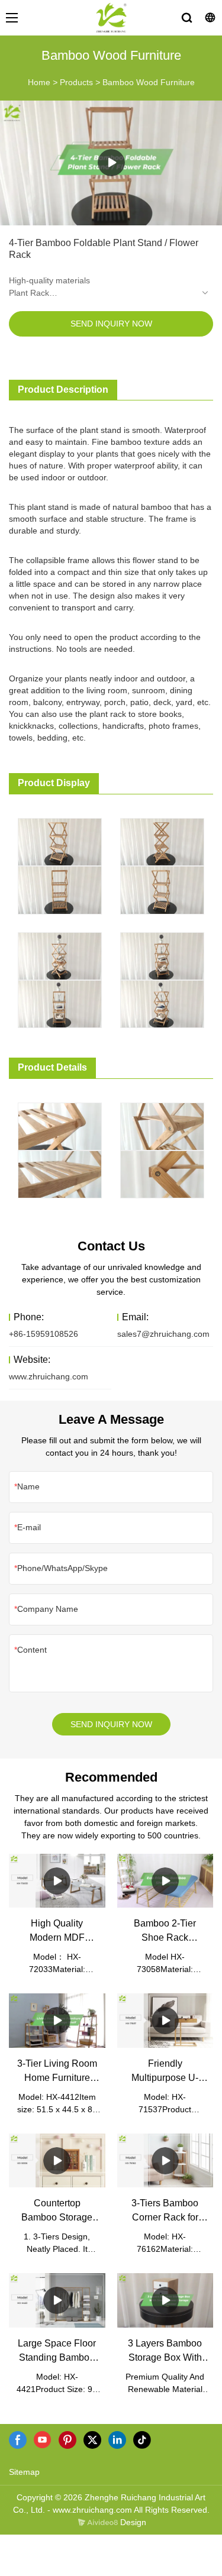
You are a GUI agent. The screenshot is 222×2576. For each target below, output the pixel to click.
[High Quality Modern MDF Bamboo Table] (57, 1881)
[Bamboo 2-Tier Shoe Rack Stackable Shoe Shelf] (165, 1881)
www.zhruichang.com (49, 1376)
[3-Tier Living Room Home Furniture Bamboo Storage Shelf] (57, 2020)
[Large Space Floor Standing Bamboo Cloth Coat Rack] (57, 2300)
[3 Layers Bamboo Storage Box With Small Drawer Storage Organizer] (165, 2300)
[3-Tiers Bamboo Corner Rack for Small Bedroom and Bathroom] (165, 2160)
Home (39, 82)
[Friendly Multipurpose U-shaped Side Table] (165, 2020)
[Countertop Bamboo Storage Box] (57, 2160)
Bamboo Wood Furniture (149, 82)
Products (76, 82)
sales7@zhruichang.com (163, 1334)
